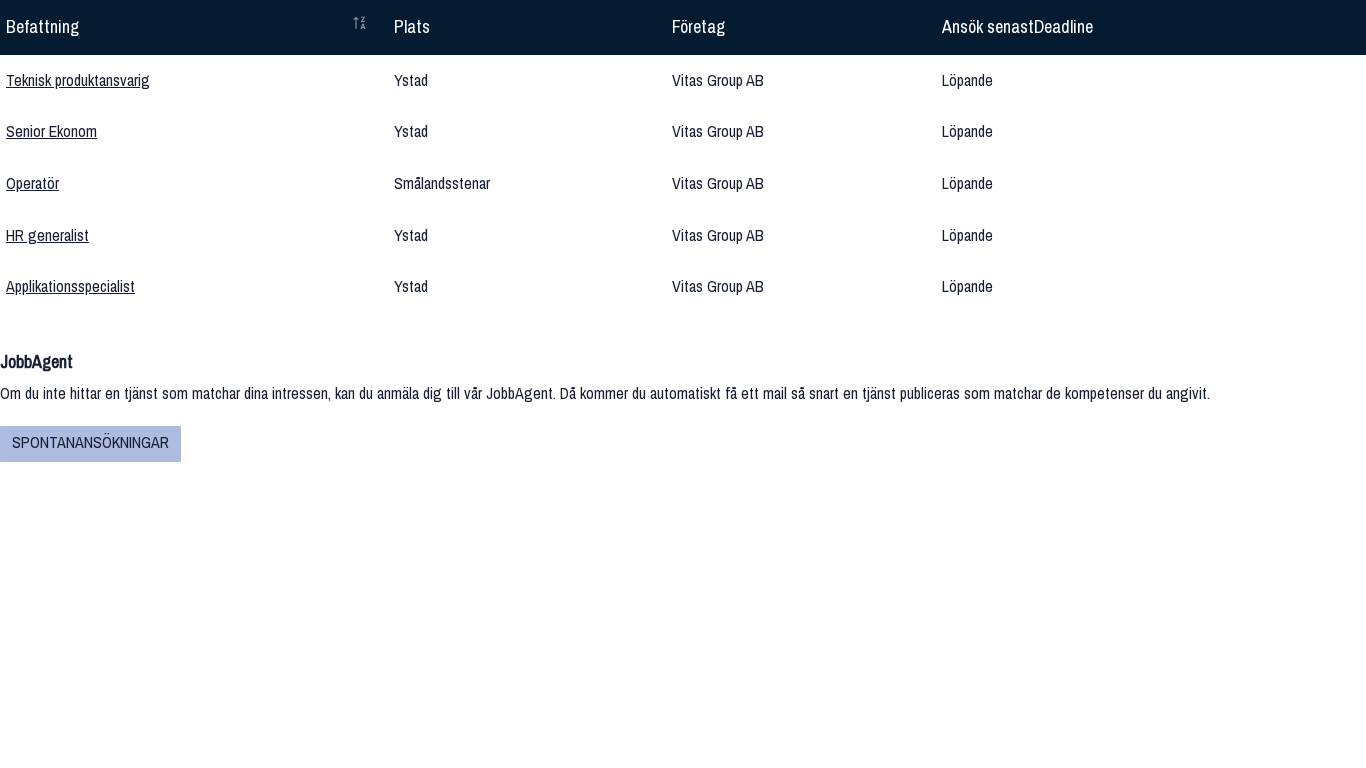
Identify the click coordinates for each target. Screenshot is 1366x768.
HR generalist (47, 235)
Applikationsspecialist (70, 286)
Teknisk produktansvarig (78, 80)
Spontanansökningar (90, 442)
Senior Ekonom (51, 131)
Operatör (32, 183)
